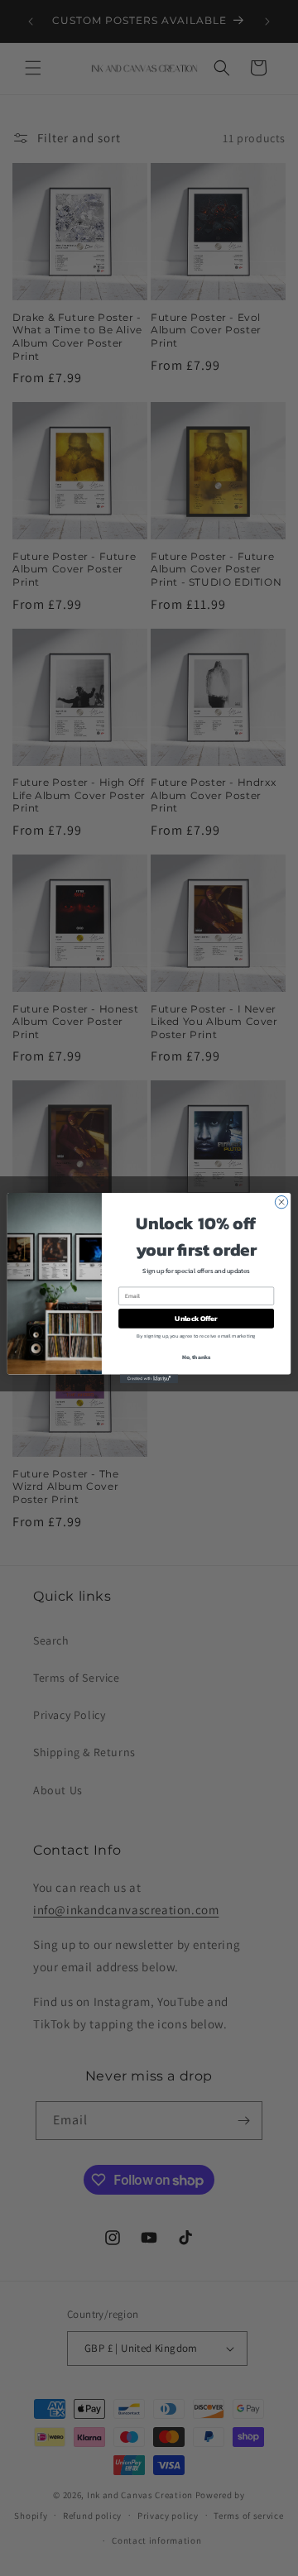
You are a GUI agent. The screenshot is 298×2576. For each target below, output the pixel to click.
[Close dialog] (281, 1202)
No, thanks (197, 1358)
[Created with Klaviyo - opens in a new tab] (149, 1379)
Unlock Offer (196, 1318)
